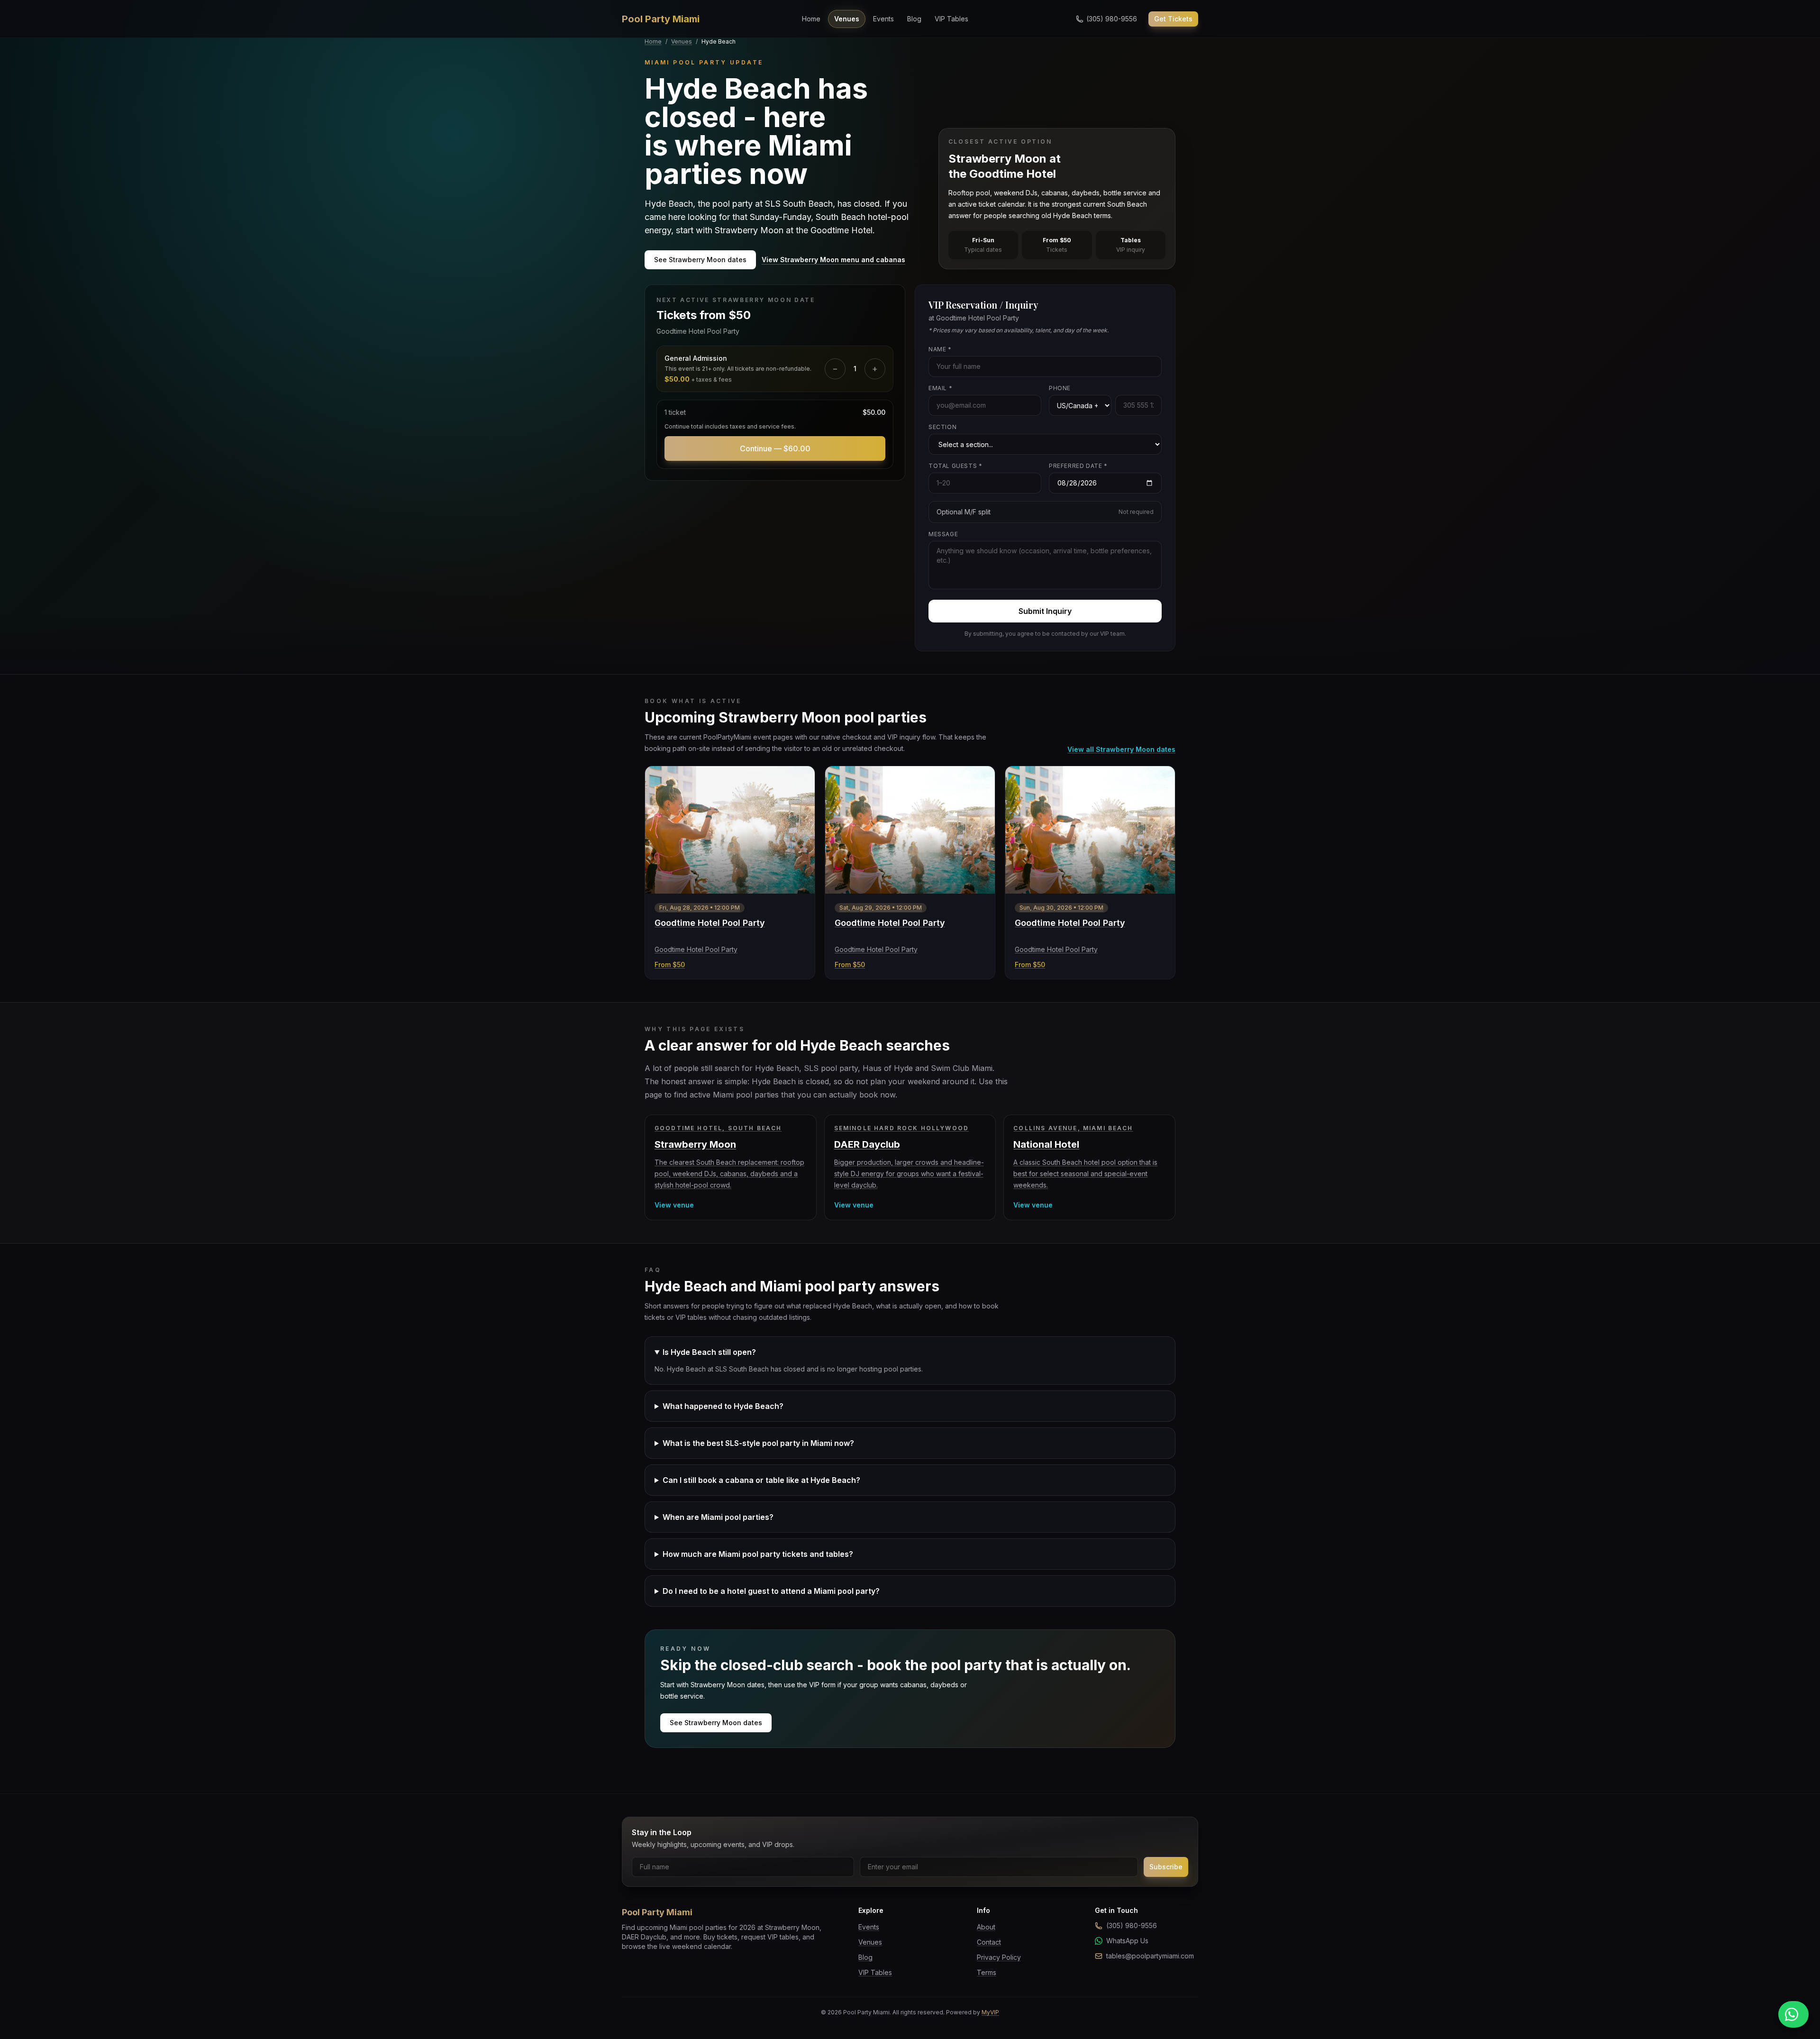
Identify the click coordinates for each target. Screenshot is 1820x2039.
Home (811, 19)
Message (943, 534)
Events (883, 19)
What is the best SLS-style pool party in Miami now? (758, 1443)
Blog (914, 19)
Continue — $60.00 (775, 448)
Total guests (955, 466)
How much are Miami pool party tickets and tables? (758, 1554)
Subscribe (1166, 1867)
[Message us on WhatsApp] (1793, 2014)
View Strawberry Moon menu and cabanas (833, 260)
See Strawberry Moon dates (700, 260)
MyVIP (990, 2012)
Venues (847, 19)
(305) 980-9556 (1132, 1925)
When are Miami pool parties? (718, 1517)
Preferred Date (1078, 466)
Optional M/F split (1045, 512)
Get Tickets (1173, 19)
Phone (1060, 388)
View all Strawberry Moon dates (1121, 749)
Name (940, 349)
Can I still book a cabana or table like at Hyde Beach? (761, 1480)
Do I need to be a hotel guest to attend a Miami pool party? (771, 1591)
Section (942, 427)
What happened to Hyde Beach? (723, 1406)
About (986, 1927)
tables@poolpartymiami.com (1150, 1956)
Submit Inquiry (1045, 611)
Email (940, 388)
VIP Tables (951, 19)
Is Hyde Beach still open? (709, 1352)
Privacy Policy (999, 1957)
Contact (989, 1942)
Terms (987, 1972)
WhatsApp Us (1127, 1941)
